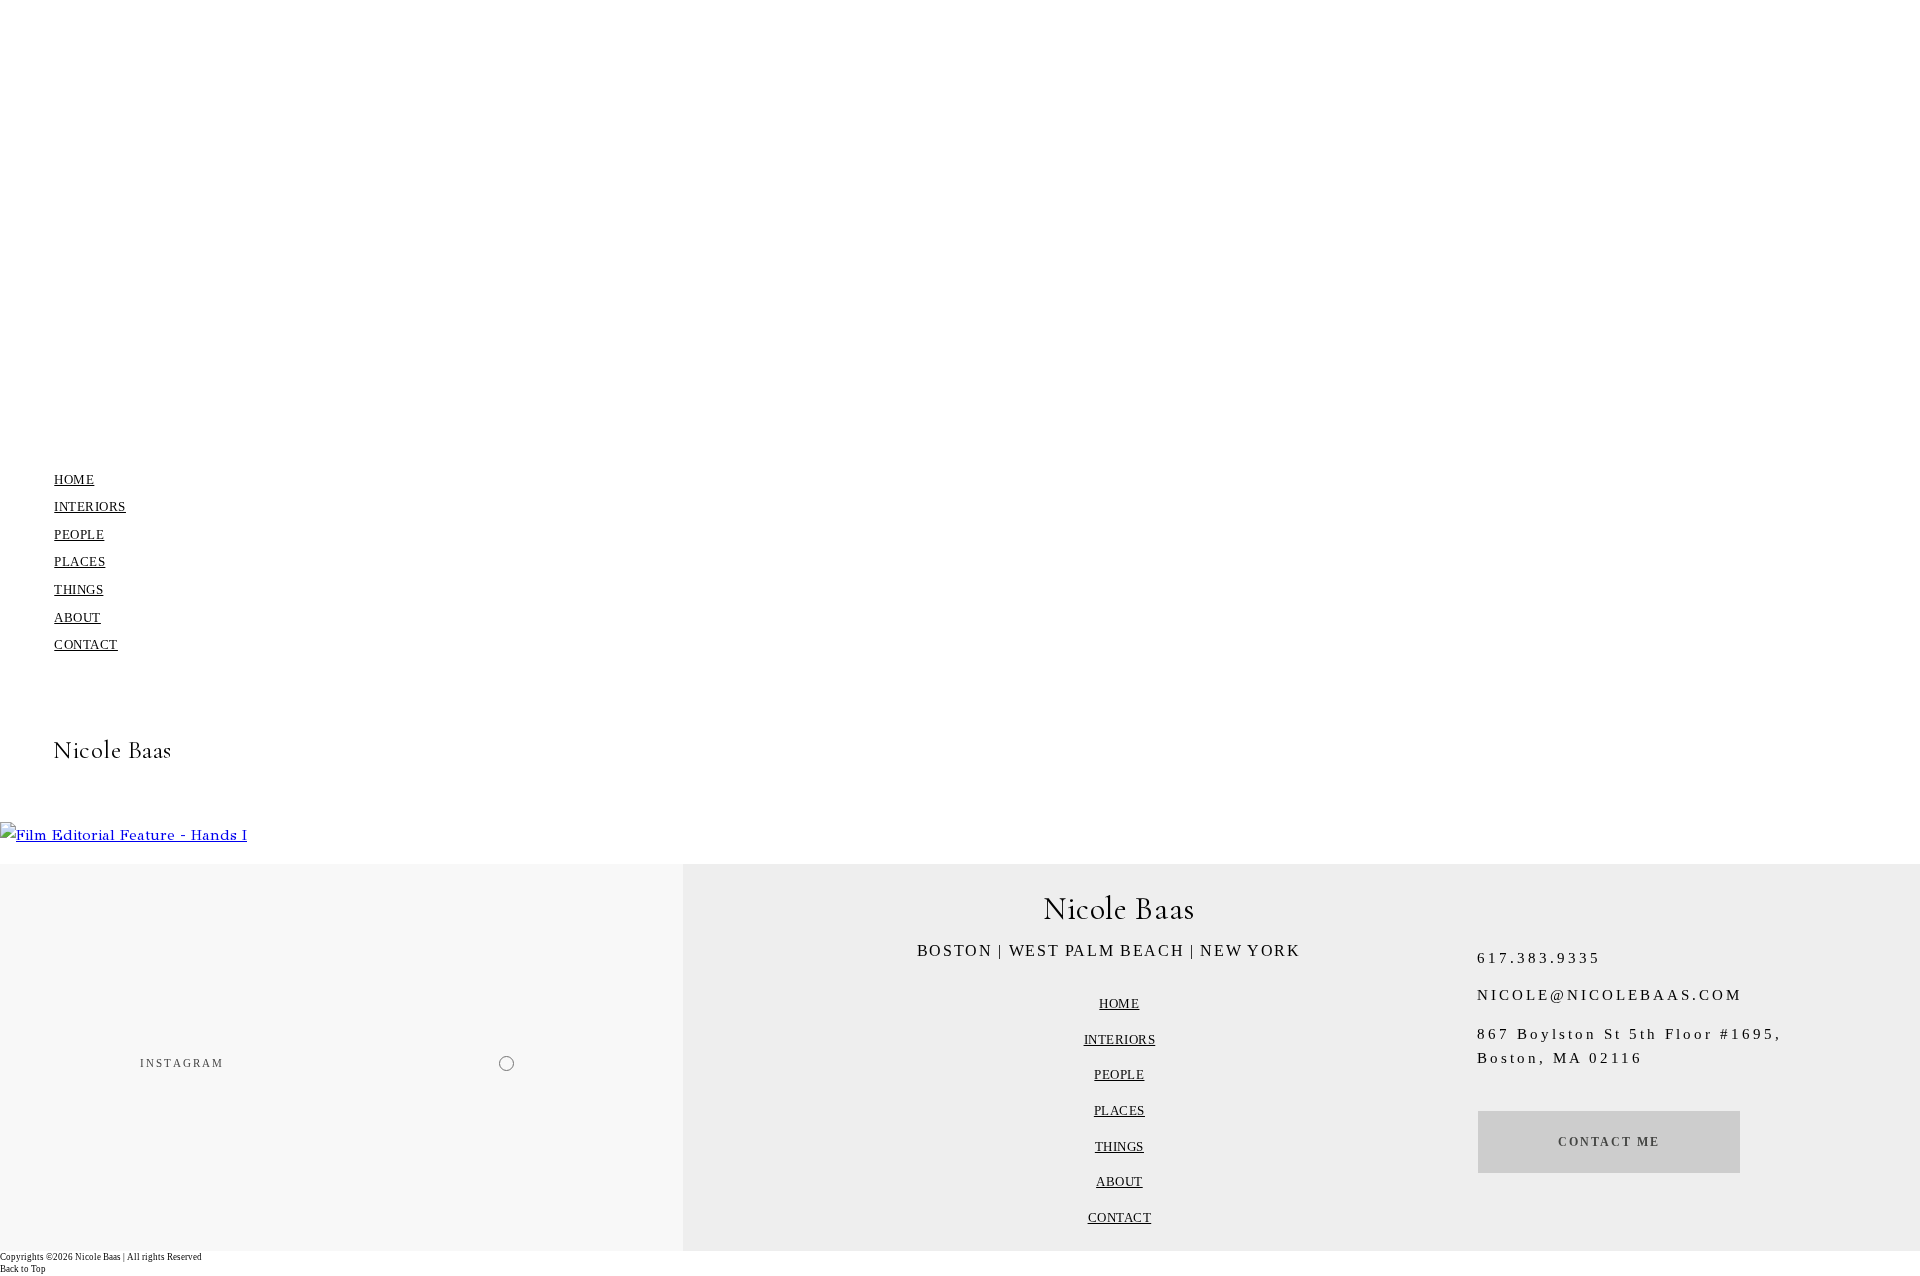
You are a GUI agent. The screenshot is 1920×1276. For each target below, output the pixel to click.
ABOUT (77, 617)
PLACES (79, 561)
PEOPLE (79, 534)
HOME (74, 479)
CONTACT (86, 644)
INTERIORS (90, 506)
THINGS (78, 589)
